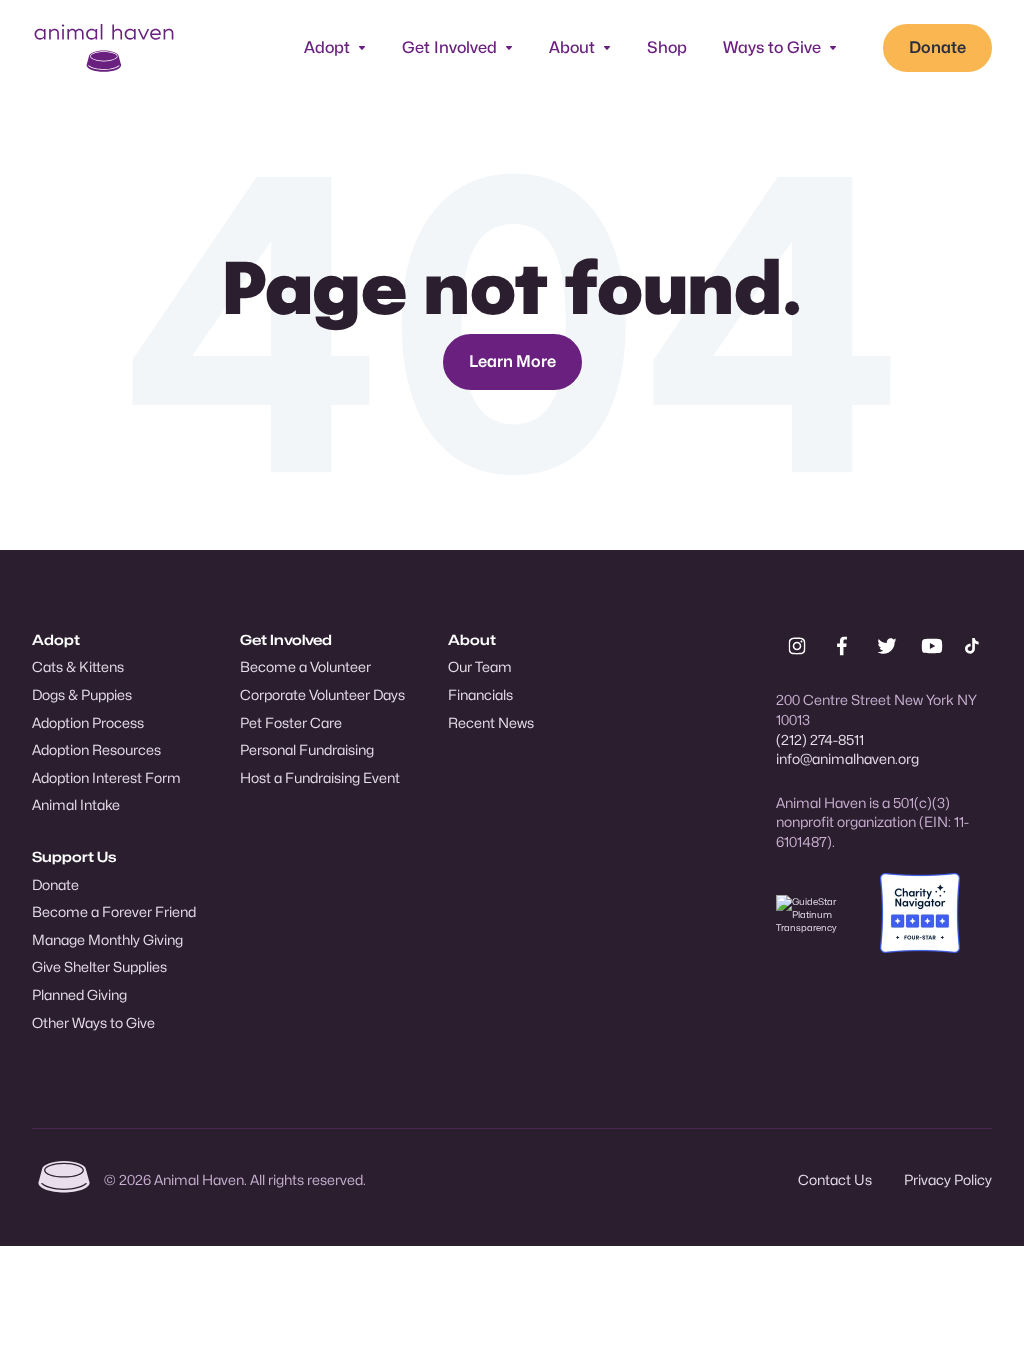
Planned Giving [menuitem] (79, 994)
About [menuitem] (472, 639)
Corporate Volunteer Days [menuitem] (322, 694)
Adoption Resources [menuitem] (96, 749)
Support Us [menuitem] (74, 856)
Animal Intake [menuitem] (76, 804)
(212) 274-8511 (820, 739)
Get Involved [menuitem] (286, 639)
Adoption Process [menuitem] (88, 722)
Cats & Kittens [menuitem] (78, 666)
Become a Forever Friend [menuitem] (114, 911)
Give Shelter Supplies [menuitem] (99, 966)
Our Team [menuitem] (480, 666)
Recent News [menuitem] (491, 722)
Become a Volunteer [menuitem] (305, 666)
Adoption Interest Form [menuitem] (106, 777)
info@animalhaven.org (847, 758)
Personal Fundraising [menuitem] (307, 749)
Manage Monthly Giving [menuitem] (107, 939)
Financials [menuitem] (480, 694)
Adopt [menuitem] (56, 639)
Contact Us (835, 1179)
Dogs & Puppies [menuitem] (82, 694)
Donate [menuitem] (55, 884)
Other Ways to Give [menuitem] (93, 1022)
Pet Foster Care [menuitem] (291, 722)
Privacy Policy (948, 1179)
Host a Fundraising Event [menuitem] (320, 777)
